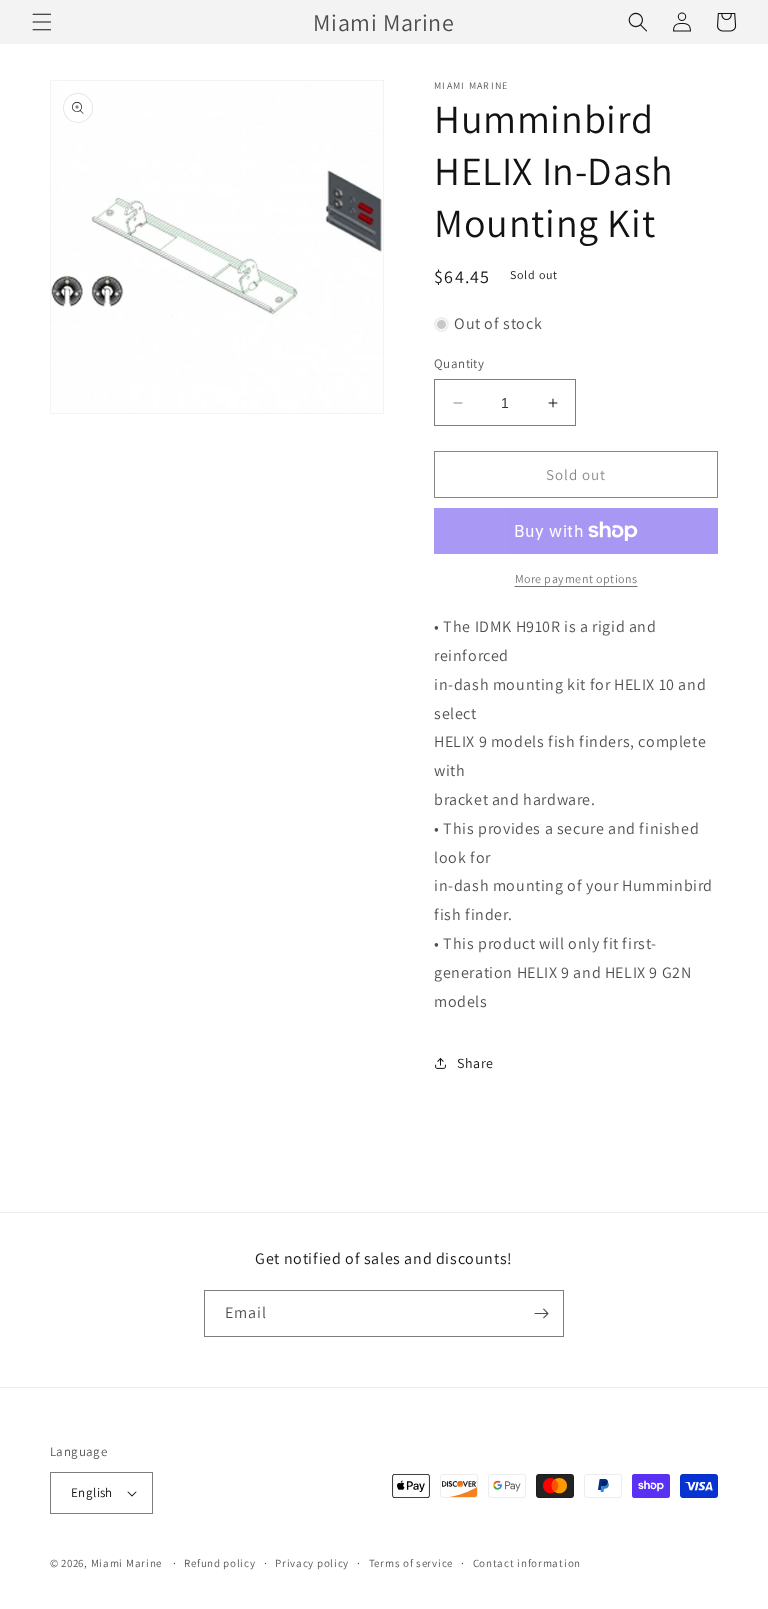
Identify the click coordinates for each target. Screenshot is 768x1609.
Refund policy (219, 1563)
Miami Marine (126, 1563)
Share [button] (475, 1063)
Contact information (527, 1563)
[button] (42, 22)
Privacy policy (312, 1563)
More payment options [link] (576, 578)
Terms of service (411, 1563)
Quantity (459, 363)
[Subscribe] (541, 1313)
